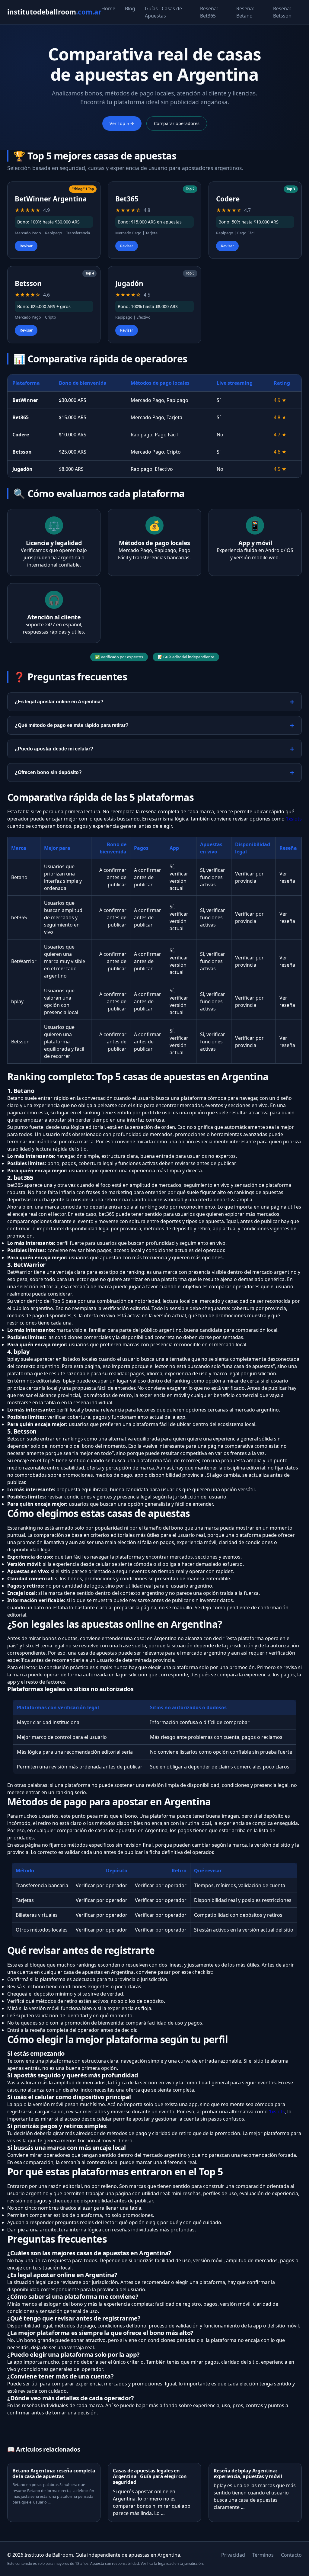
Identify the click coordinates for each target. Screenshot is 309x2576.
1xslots (294, 819)
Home (108, 8)
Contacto (291, 2555)
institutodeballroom (54, 12)
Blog (130, 8)
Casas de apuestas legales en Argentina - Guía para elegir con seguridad (150, 2476)
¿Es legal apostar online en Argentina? (59, 702)
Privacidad (233, 2555)
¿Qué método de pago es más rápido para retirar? (72, 725)
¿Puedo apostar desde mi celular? (54, 749)
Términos (263, 2555)
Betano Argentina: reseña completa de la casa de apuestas (54, 2473)
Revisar (26, 246)
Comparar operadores (177, 123)
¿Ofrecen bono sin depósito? (48, 772)
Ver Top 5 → (122, 123)
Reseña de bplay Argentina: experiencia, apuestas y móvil (248, 2473)
